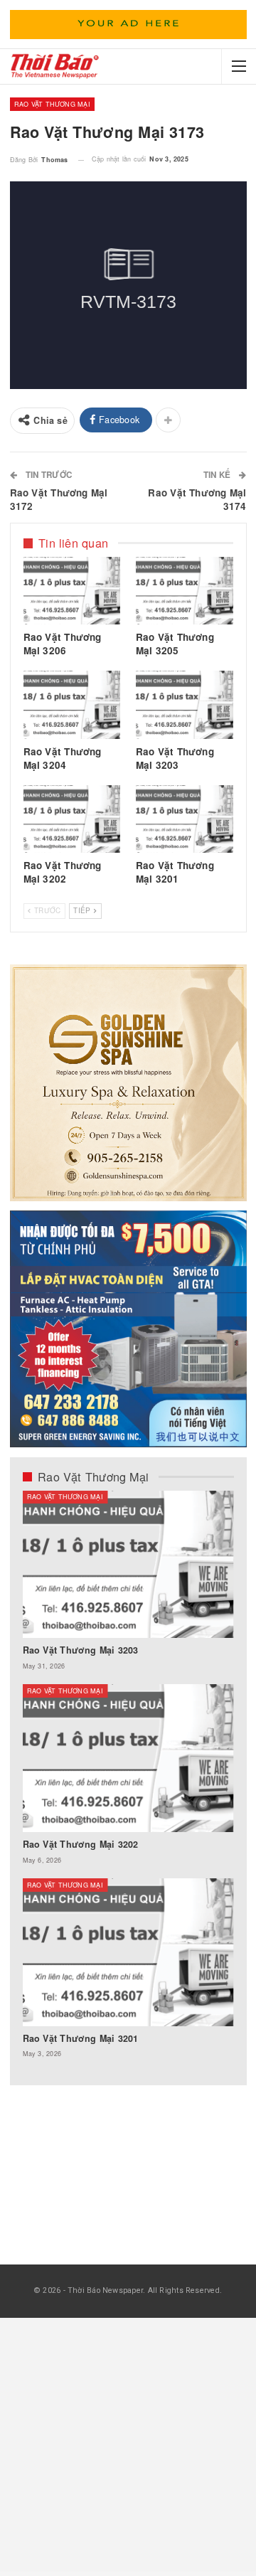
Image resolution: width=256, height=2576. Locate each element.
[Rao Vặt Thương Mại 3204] (72, 705)
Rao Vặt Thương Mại (52, 104)
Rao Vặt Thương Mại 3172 (59, 499)
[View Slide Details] (128, 25)
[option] (128, 1782)
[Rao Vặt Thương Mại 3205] (185, 591)
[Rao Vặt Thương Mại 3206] (72, 591)
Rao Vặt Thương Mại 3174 (197, 499)
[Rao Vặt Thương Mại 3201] (185, 819)
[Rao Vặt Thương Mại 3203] (185, 705)
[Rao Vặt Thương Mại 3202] (72, 819)
